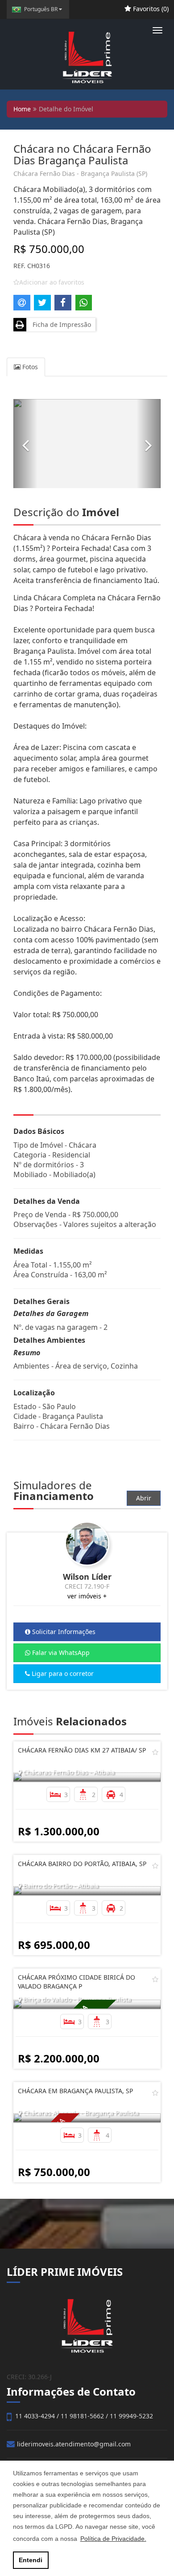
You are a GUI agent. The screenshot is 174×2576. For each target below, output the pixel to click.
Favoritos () (150, 9)
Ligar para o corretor (62, 1673)
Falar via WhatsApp (60, 1653)
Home (22, 109)
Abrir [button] (144, 1498)
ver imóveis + (87, 1596)
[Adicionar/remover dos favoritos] (155, 1752)
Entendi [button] (31, 2560)
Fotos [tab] (29, 367)
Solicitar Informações (63, 1632)
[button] (25, 444)
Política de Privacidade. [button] (113, 2539)
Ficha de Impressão (60, 324)
